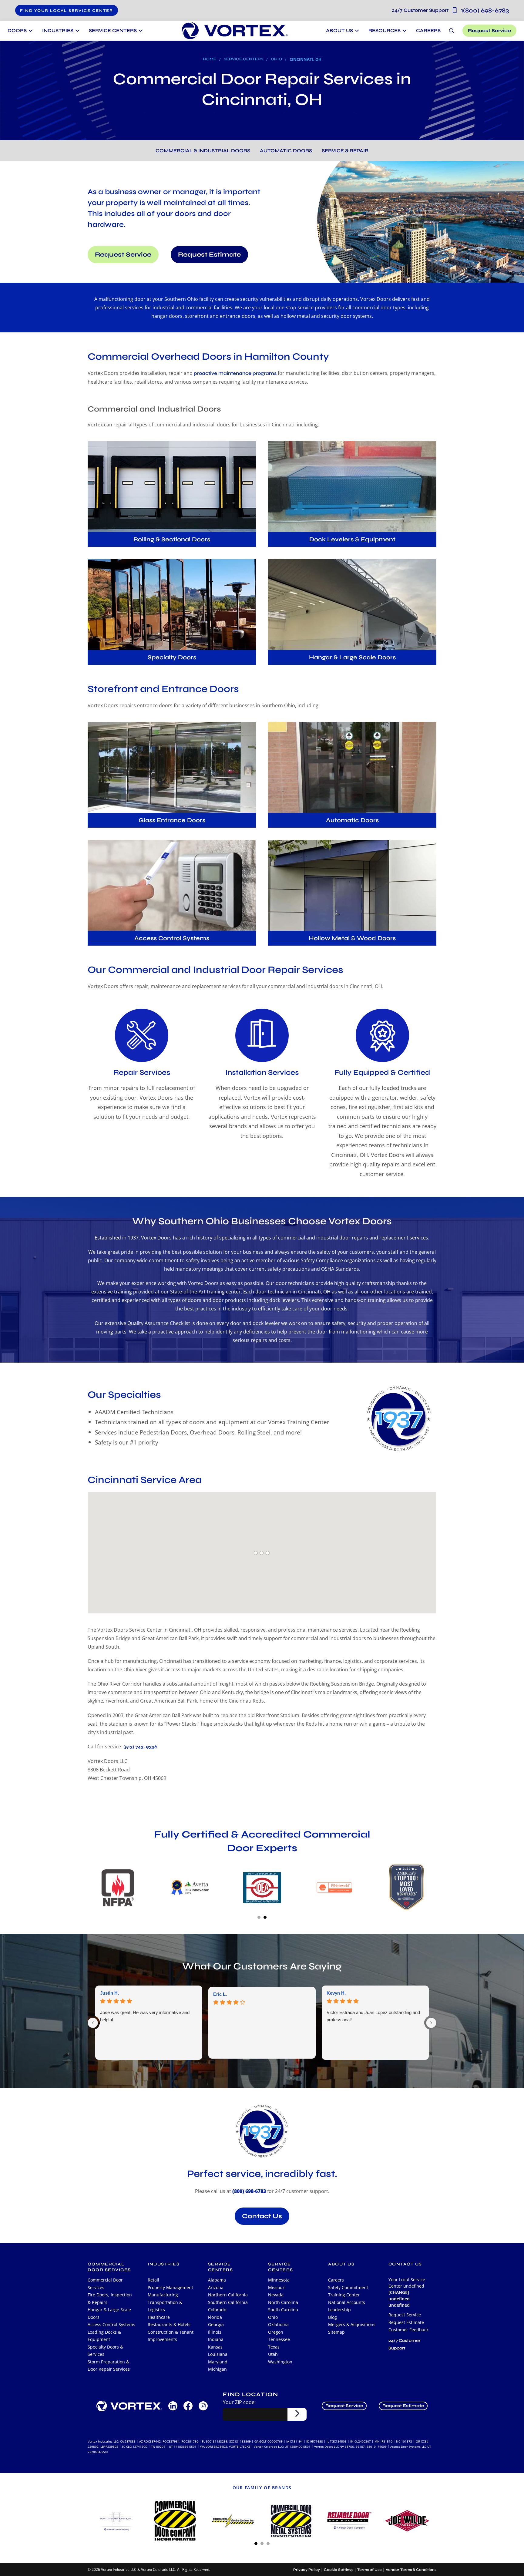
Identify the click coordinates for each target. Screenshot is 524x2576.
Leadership (339, 2310)
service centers (221, 2267)
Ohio (276, 59)
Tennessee (279, 2339)
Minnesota (279, 2280)
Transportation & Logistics (165, 2306)
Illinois (215, 2332)
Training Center (344, 2295)
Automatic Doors (286, 151)
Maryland (218, 2362)
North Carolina (283, 2302)
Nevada (276, 2295)
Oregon (276, 2332)
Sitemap (336, 2332)
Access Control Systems (111, 2324)
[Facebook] (188, 2406)
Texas (274, 2347)
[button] (67, 10)
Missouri (277, 2287)
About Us (339, 30)
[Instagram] (203, 2406)
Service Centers (244, 59)
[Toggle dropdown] (30, 31)
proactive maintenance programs (235, 373)
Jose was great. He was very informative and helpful (145, 2016)
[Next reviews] (431, 2023)
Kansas (215, 2347)
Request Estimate (209, 255)
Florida (215, 2317)
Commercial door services (109, 2267)
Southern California (228, 2302)
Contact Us (262, 2216)
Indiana (216, 2339)
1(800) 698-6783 (450, 10)
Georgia (216, 2324)
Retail (153, 2280)
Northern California (228, 2295)
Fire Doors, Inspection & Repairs (110, 2299)
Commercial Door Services (105, 2284)
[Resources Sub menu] (404, 31)
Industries (164, 2264)
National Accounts (347, 2302)
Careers (428, 30)
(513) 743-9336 (140, 1746)
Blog (333, 2317)
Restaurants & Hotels (169, 2324)
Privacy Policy (307, 2570)
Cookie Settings (339, 2570)
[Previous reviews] (93, 2023)
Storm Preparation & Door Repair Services (109, 2366)
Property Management (170, 2287)
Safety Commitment (348, 2287)
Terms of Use (369, 2570)
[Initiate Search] (452, 31)
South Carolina (283, 2310)
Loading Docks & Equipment (104, 2336)
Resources (385, 30)
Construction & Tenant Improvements (171, 2336)
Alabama (217, 2280)
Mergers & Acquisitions (352, 2324)
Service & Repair (345, 151)
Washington (280, 2362)
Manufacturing (163, 2295)
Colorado (217, 2310)
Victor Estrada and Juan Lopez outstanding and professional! (373, 2016)
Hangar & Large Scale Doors (109, 2313)
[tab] (259, 1917)
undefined (399, 2305)
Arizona (216, 2287)
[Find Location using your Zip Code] (297, 2414)
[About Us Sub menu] (356, 31)
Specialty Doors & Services (105, 2351)
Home (210, 59)
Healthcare (159, 2317)
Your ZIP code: (239, 2402)
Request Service (489, 30)
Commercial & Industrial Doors (203, 151)
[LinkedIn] (173, 2406)
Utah (273, 2354)
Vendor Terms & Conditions (411, 2570)
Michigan (217, 2369)
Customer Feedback (408, 2330)
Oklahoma (278, 2324)
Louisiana (218, 2354)
